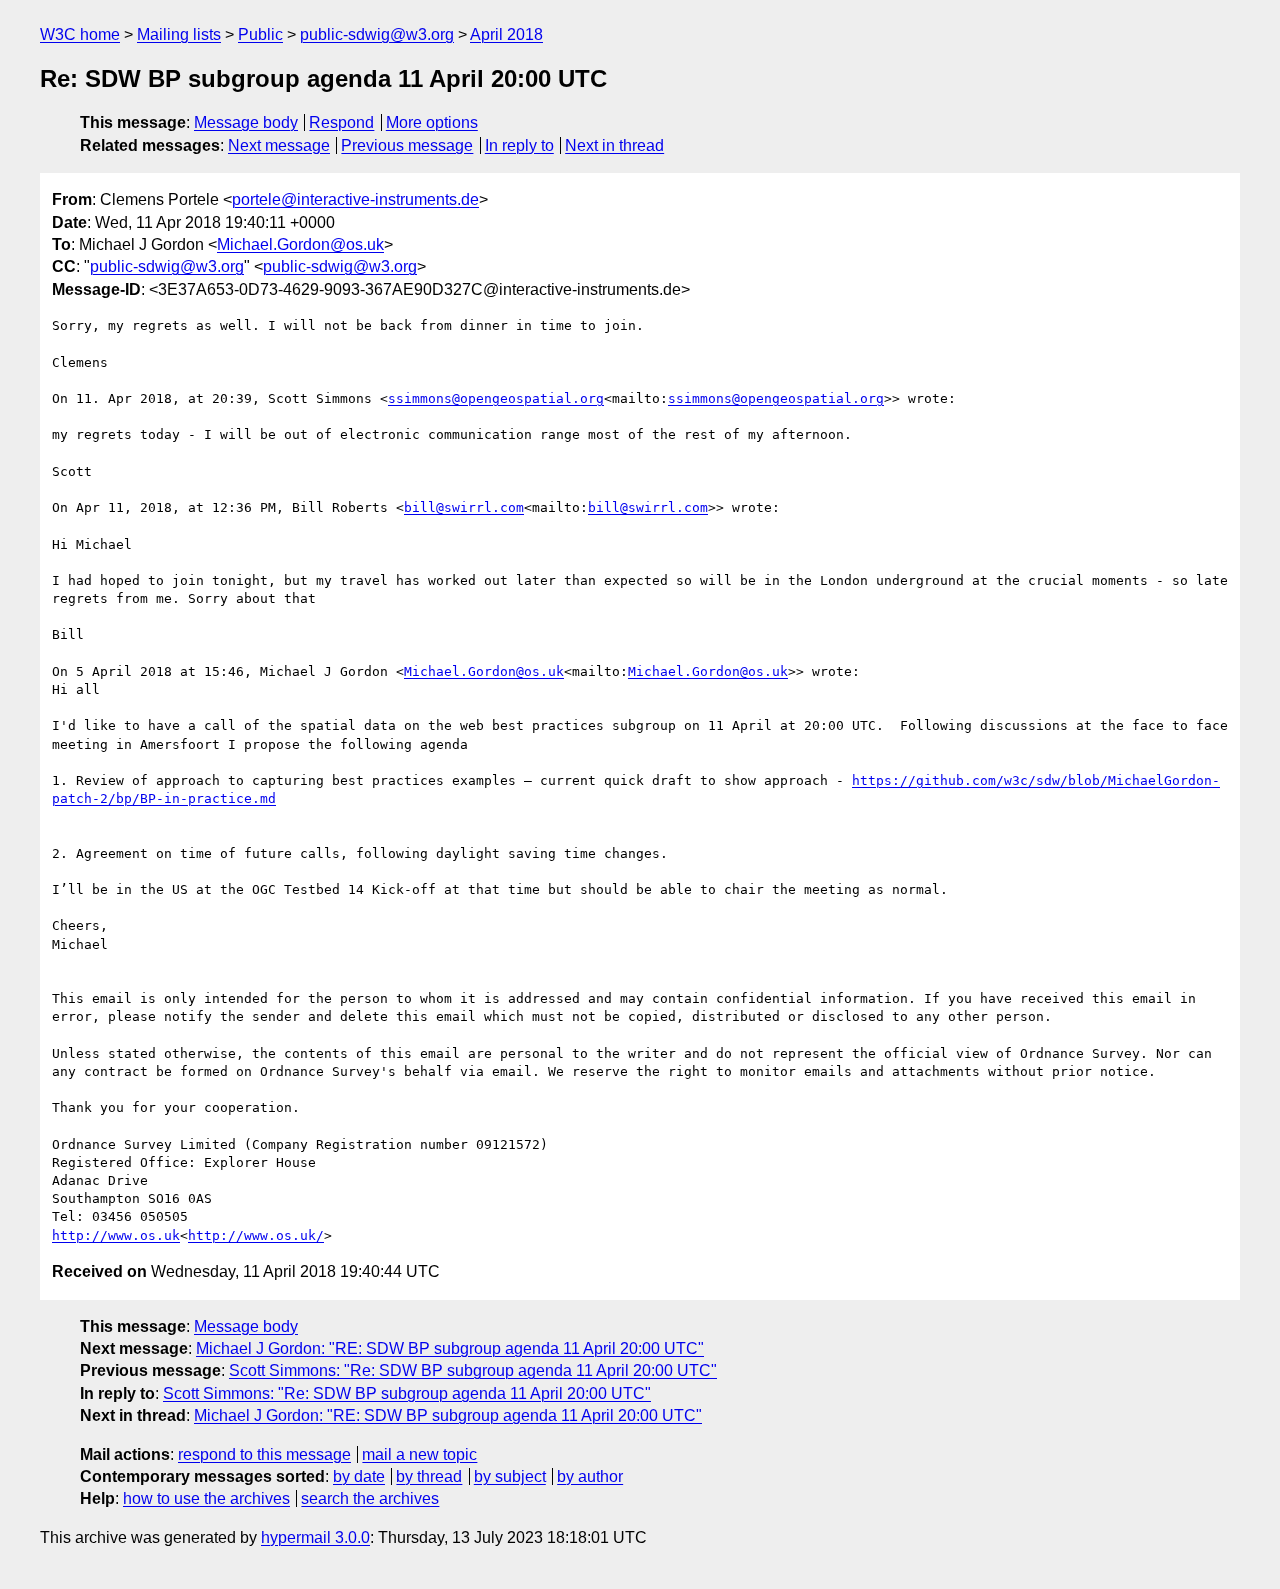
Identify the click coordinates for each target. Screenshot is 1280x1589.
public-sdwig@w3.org (377, 34)
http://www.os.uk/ (256, 1235)
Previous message (407, 145)
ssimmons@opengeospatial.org (496, 398)
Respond (341, 122)
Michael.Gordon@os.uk (300, 244)
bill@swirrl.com (464, 507)
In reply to (519, 145)
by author (590, 1476)
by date (359, 1476)
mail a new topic (419, 1454)
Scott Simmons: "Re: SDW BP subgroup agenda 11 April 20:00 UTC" (473, 1370)
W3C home (80, 34)
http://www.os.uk (116, 1235)
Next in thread (614, 145)
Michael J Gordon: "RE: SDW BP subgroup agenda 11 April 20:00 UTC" (450, 1348)
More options (432, 122)
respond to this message (264, 1454)
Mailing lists (179, 34)
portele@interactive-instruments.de (355, 199)
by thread (429, 1476)
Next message (279, 145)
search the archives (370, 1498)
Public (260, 34)
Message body (246, 122)
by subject (510, 1476)
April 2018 (506, 34)
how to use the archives (206, 1498)
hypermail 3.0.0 (315, 1537)
